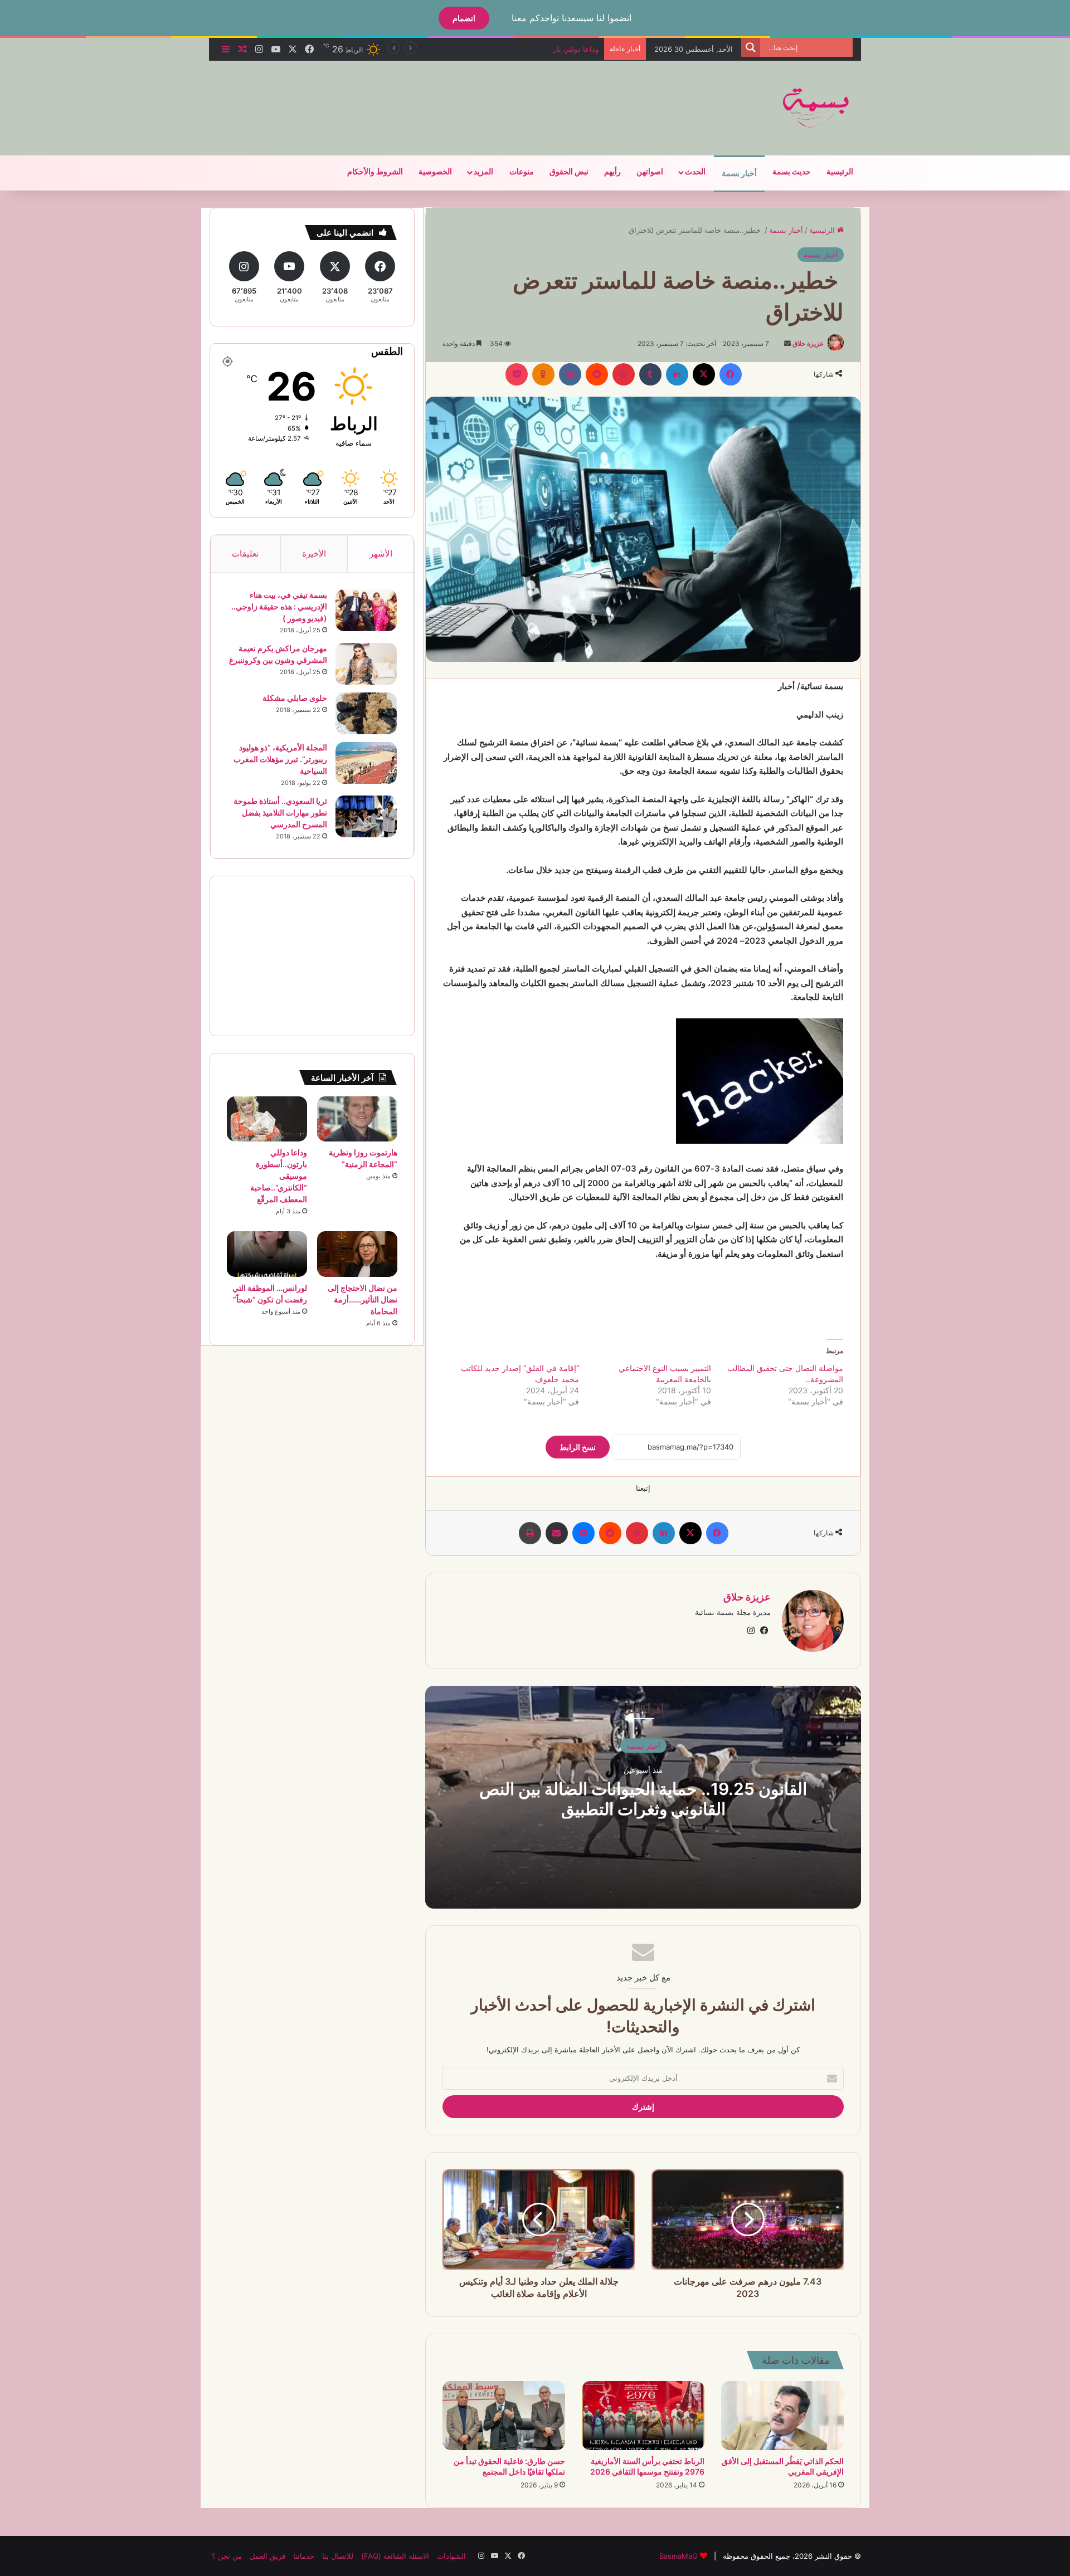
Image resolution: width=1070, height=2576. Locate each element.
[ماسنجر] (583, 1533)
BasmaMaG (679, 2556)
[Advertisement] (424, 97)
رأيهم (612, 172)
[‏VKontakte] (570, 374)
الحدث (695, 172)
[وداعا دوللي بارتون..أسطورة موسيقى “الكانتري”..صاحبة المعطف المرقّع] (267, 1119)
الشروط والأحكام (375, 172)
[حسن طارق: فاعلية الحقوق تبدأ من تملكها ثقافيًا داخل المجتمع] (504, 2416)
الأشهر (381, 553)
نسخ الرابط (578, 1447)
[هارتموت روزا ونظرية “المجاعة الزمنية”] (357, 1119)
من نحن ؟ (227, 2556)
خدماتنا (304, 2556)
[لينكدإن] (677, 374)
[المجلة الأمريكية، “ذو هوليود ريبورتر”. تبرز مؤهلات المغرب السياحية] (366, 763)
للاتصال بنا (338, 2556)
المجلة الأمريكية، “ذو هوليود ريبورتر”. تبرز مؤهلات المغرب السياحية (280, 759)
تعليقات (245, 553)
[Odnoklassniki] (543, 374)
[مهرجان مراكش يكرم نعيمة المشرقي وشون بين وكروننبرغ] (366, 664)
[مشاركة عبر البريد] (557, 1533)
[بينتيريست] (624, 374)
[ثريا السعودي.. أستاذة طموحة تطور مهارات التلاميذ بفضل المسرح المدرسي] (366, 816)
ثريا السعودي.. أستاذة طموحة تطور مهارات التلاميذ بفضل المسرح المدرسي (280, 813)
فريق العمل (267, 2556)
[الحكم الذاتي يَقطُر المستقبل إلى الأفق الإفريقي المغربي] (782, 2416)
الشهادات (451, 2556)
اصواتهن (650, 172)
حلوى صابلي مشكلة (295, 698)
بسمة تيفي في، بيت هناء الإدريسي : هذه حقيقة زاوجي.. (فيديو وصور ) (279, 606)
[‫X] (704, 374)
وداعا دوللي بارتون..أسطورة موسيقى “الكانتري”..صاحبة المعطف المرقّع (488, 49)
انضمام (464, 18)
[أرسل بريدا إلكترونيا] (787, 343)
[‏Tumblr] (650, 374)
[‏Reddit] (597, 374)
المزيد (483, 172)
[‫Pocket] (517, 374)
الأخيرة (314, 553)
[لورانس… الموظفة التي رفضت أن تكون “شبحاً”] (267, 1254)
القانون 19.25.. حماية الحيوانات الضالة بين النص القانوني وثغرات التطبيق (643, 1799)
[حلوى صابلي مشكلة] (366, 713)
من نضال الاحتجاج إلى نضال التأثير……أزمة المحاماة (363, 1299)
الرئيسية (840, 172)
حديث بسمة (792, 172)
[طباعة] (530, 1533)
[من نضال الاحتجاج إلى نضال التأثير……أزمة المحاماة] (357, 1254)
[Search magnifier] (751, 47)
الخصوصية (435, 172)
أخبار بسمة (739, 174)
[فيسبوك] (731, 374)
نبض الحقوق (569, 172)
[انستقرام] (751, 1631)
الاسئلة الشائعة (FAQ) (395, 2556)
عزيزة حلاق (808, 343)
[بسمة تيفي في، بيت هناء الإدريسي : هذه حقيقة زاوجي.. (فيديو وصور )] (366, 610)
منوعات (522, 172)
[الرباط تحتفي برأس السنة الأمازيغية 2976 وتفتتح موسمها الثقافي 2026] (643, 2416)
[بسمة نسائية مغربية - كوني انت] (816, 108)
